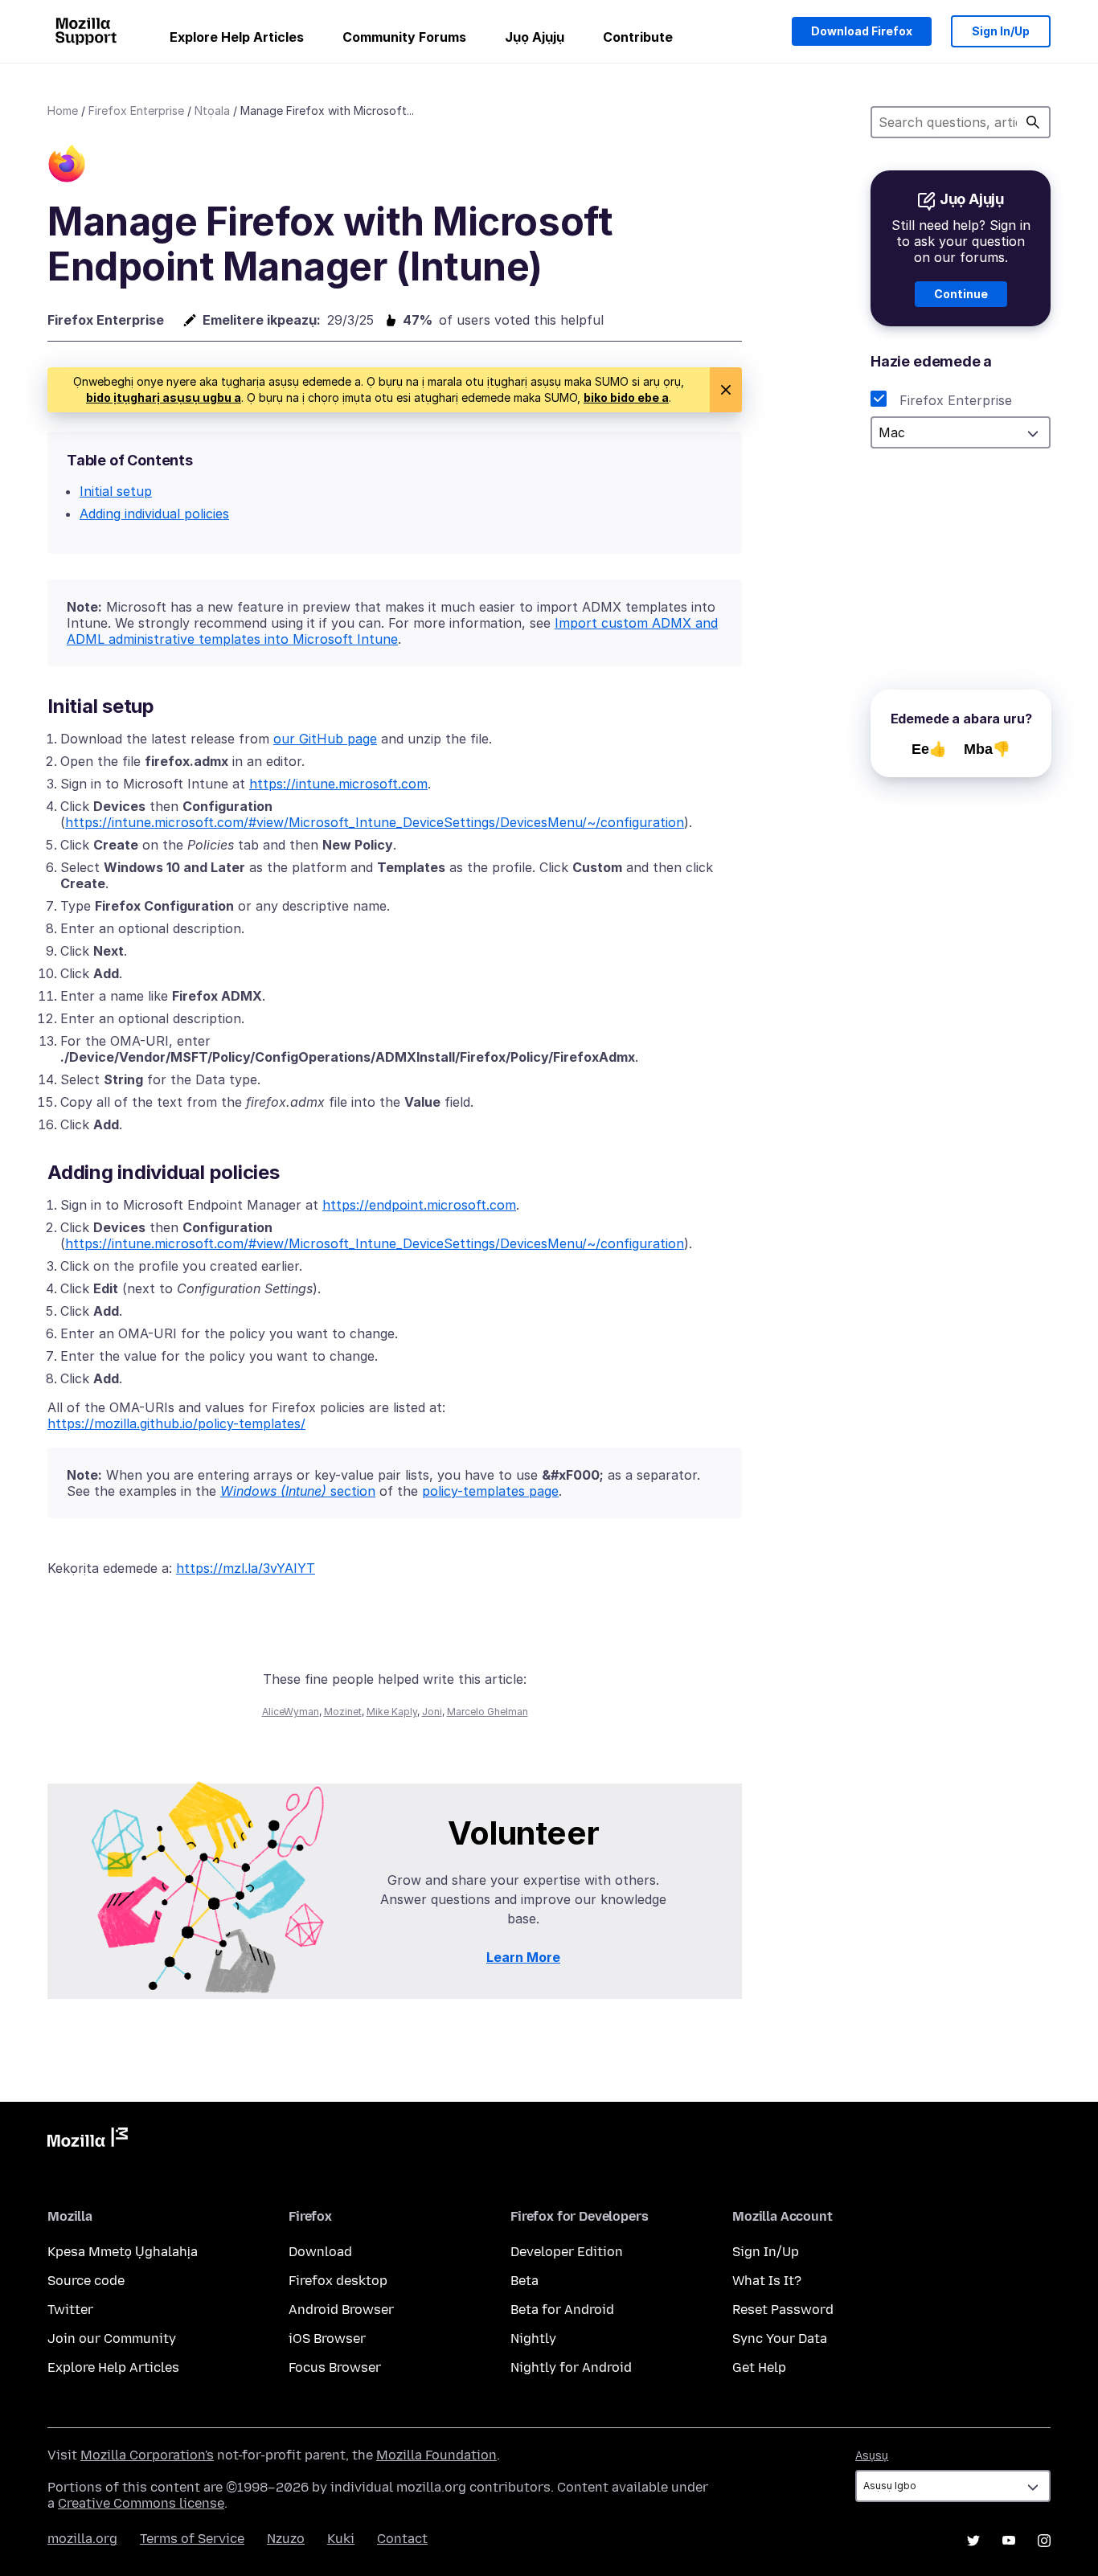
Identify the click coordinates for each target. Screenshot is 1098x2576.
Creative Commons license (141, 2503)
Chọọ (1033, 122)
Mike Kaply (392, 1712)
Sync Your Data (780, 2338)
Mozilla (88, 2140)
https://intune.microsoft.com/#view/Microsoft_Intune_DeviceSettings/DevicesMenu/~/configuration (375, 822)
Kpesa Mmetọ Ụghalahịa (123, 2252)
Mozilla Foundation (436, 2455)
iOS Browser (327, 2338)
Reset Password (783, 2310)
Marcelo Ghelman (488, 1712)
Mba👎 (987, 749)
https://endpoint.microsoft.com (419, 1205)
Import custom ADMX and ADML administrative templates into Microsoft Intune (392, 631)
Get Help (759, 2367)
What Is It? (767, 2281)
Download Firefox (862, 31)
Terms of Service (192, 2539)
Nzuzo (286, 2539)
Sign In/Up (1001, 31)
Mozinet (343, 1712)
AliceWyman (291, 1712)
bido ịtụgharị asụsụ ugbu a (164, 397)
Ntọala (212, 111)
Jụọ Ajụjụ (535, 37)
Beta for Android (562, 2310)
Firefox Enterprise (136, 111)
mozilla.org (82, 2539)
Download (320, 2252)
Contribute (638, 37)
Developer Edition (567, 2252)
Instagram (1044, 2541)
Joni (432, 1712)
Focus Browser (335, 2367)
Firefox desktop (338, 2281)
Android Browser (341, 2310)
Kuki (341, 2539)
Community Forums (404, 37)
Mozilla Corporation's (147, 2455)
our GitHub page (325, 739)
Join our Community (112, 2338)
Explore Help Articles (237, 37)
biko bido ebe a (626, 397)
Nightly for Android (571, 2367)
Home (63, 111)
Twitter (70, 2310)
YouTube (1009, 2541)
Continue (961, 294)
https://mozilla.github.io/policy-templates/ (176, 1423)
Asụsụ (872, 2456)
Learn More (523, 1957)
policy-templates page (490, 1491)
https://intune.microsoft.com (338, 784)
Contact (402, 2539)
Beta (524, 2281)
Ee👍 (929, 749)
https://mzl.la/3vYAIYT (246, 1568)
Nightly (533, 2338)
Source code (86, 2281)
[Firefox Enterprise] (67, 166)
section (298, 1491)
